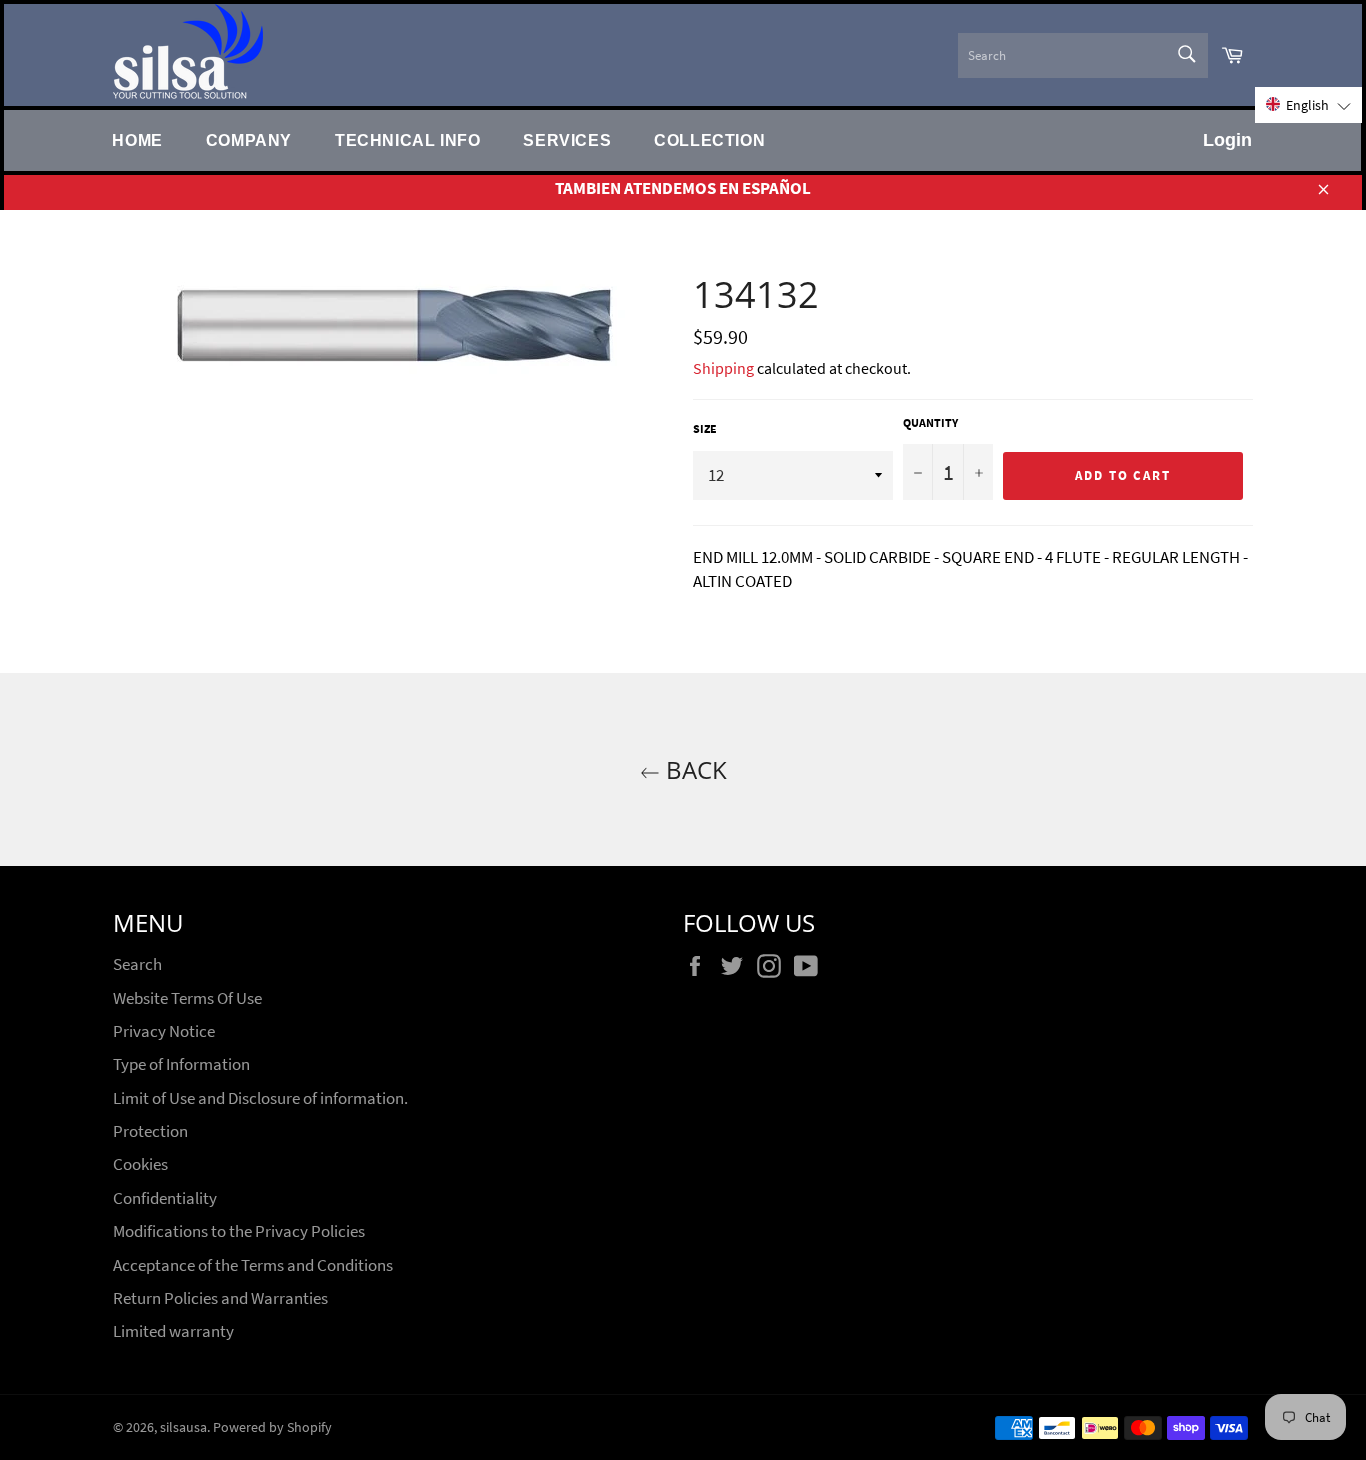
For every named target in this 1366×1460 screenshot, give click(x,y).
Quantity (930, 422)
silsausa (183, 1427)
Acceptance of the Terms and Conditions (253, 1265)
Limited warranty (173, 1331)
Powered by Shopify (272, 1427)
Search (137, 964)
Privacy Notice (164, 1031)
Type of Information (181, 1064)
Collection (709, 140)
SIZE (705, 428)
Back (693, 769)
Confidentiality (165, 1198)
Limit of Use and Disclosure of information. (260, 1098)
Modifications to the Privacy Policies (239, 1231)
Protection (150, 1131)
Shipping (723, 368)
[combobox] (1083, 55)
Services (567, 140)
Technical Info (407, 140)
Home (137, 140)
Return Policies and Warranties (220, 1298)
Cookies (140, 1164)
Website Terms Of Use (187, 998)
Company (249, 140)
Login (1227, 140)
